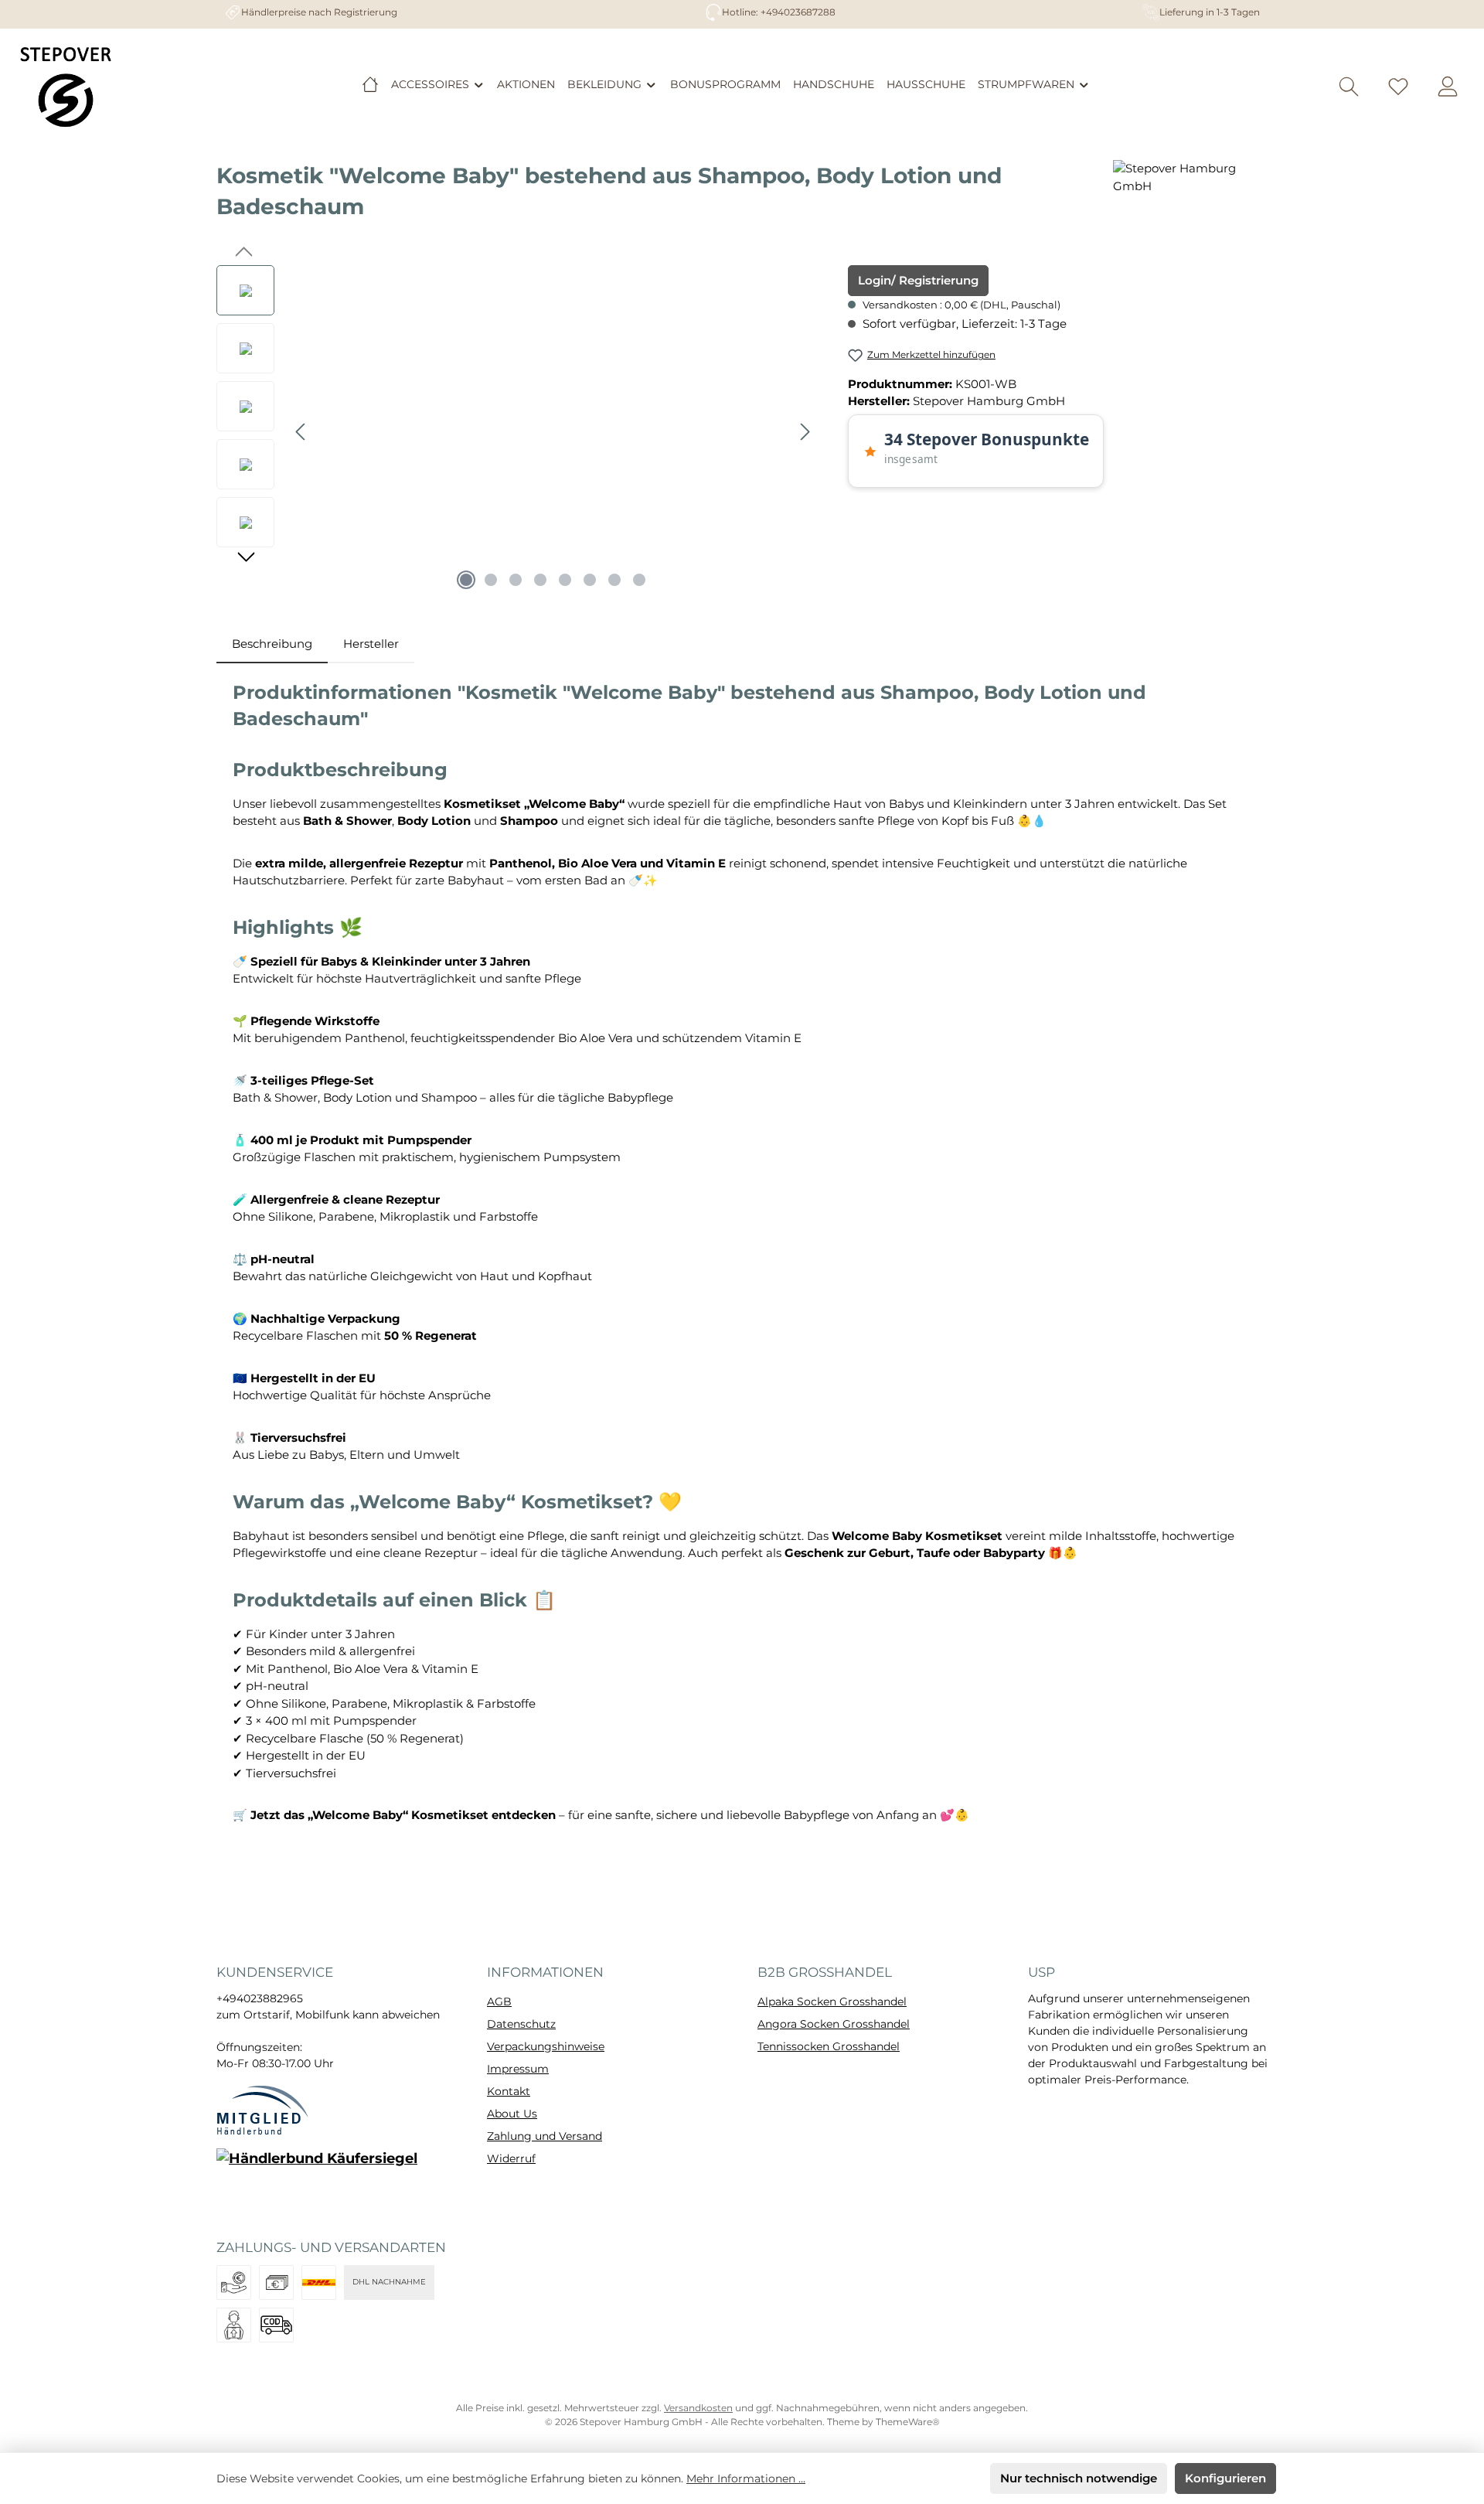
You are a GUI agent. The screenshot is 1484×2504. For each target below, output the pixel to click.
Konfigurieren (1225, 2478)
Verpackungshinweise (546, 2046)
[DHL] (319, 2283)
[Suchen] (1349, 87)
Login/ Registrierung (918, 280)
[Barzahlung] (276, 2283)
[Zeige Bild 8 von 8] (639, 580)
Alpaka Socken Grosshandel (832, 2001)
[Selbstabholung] (234, 2325)
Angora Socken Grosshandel (834, 2024)
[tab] (272, 644)
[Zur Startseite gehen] (66, 87)
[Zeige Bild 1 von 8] (466, 580)
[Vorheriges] (301, 432)
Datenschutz (521, 2024)
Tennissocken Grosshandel (829, 2046)
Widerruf (511, 2158)
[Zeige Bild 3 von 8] (516, 580)
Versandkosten (698, 2408)
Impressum (518, 2069)
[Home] (370, 84)
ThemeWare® (908, 2422)
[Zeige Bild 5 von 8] (565, 580)
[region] (517, 431)
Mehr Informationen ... (746, 2478)
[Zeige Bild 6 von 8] (590, 580)
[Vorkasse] (234, 2283)
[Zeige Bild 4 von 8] (540, 580)
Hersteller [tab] (371, 644)
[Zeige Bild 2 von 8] (491, 580)
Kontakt (509, 2091)
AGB (499, 2001)
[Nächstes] (805, 432)
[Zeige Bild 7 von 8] (614, 580)
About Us (512, 2114)
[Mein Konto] (1448, 87)
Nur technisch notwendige (1079, 2478)
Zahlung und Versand (545, 2136)
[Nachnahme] (276, 2325)
